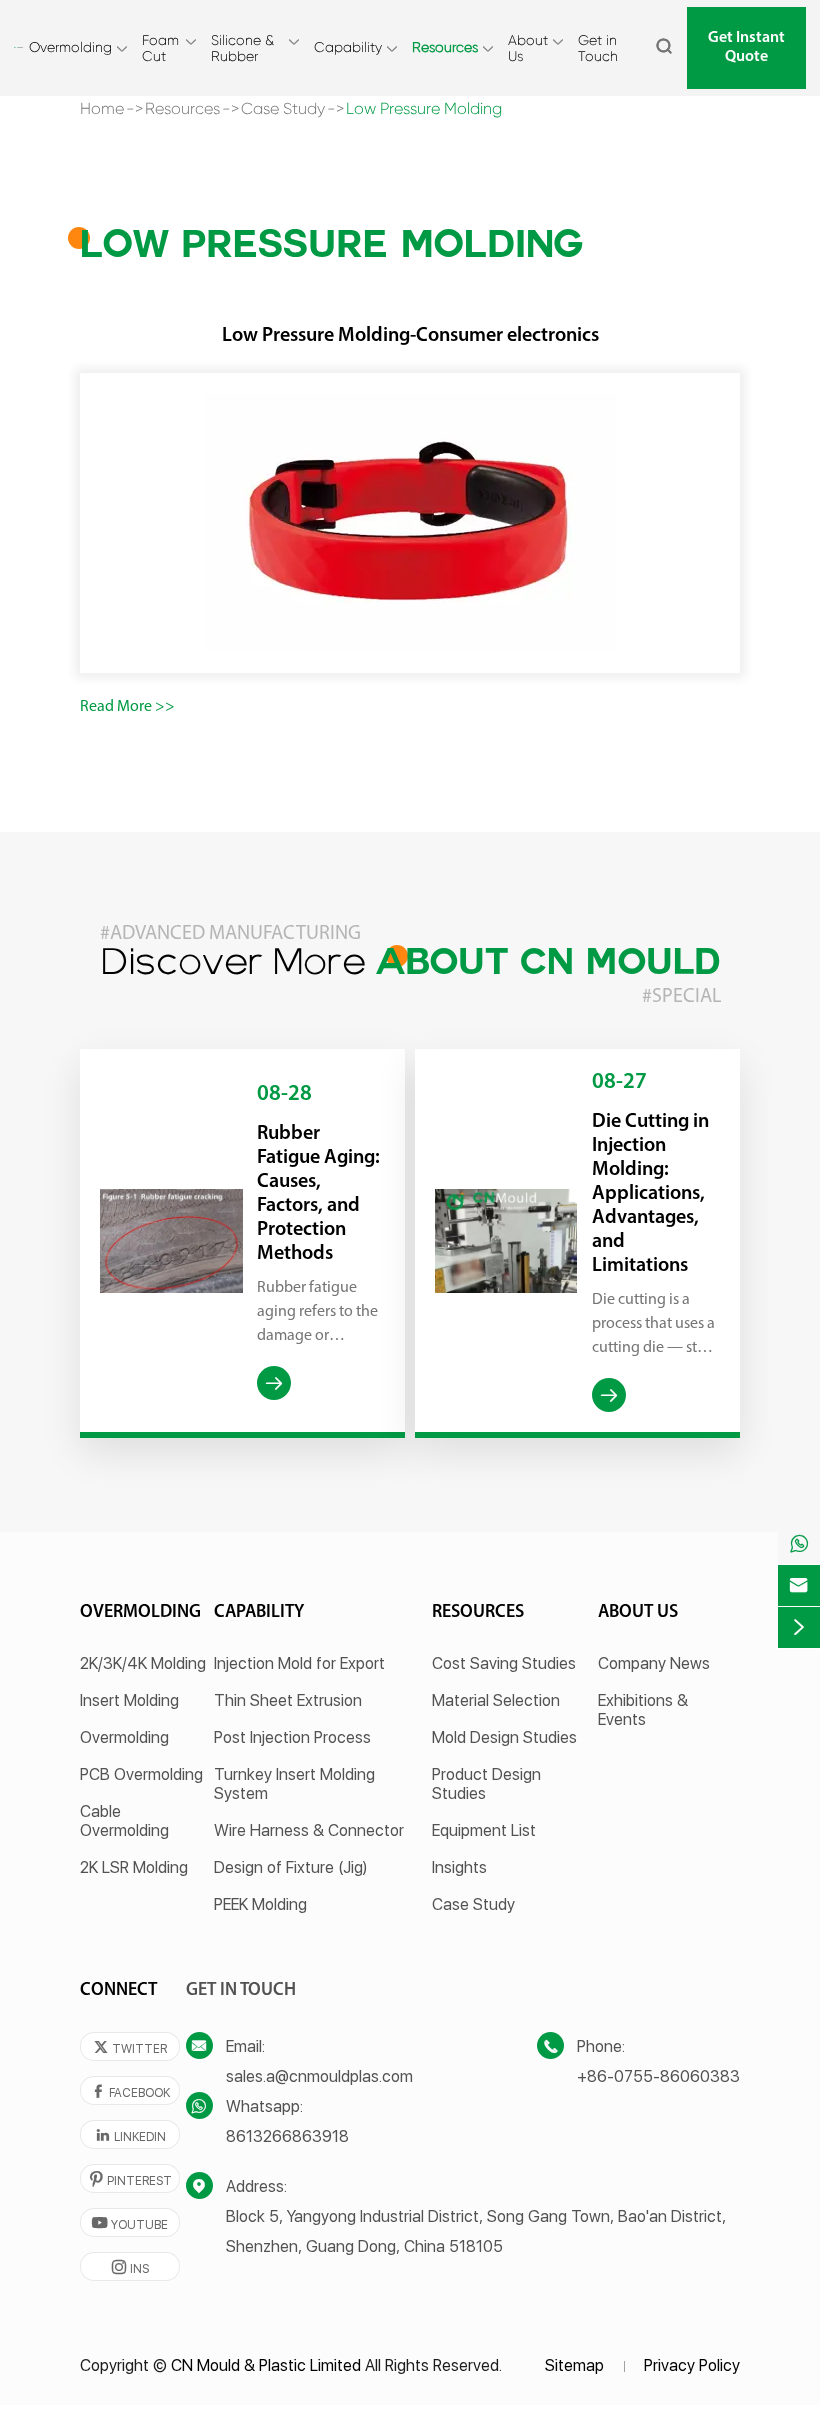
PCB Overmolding (141, 1774)
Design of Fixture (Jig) (290, 1867)
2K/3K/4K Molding (143, 1663)
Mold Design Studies (504, 1737)
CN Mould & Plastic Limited (266, 2365)
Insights (459, 1867)
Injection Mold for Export (299, 1663)
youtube (130, 2223)
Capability (348, 47)
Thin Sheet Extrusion (288, 1700)
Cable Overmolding (124, 1821)
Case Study (283, 108)
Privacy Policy (692, 2365)
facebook (130, 2091)
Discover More (410, 964)
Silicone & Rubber (242, 48)
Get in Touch (598, 48)
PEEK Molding (260, 1904)
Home (102, 108)
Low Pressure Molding (424, 108)
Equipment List (484, 1830)
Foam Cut (160, 48)
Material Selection (496, 1700)
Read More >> (127, 707)
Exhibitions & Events (643, 1710)
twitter (130, 2047)
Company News (654, 1663)
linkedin (130, 2135)
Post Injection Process (292, 1737)
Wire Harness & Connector (309, 1830)
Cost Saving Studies (504, 1663)
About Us (528, 48)
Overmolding (70, 47)
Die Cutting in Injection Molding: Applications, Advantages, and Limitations (650, 1194)
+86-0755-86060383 (658, 2076)
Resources (445, 47)
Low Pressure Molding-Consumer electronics (410, 336)
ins (130, 2267)
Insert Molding (129, 1700)
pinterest (130, 2179)
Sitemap (574, 2365)
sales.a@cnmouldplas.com (319, 2076)
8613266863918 (287, 2136)
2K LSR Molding (134, 1867)
